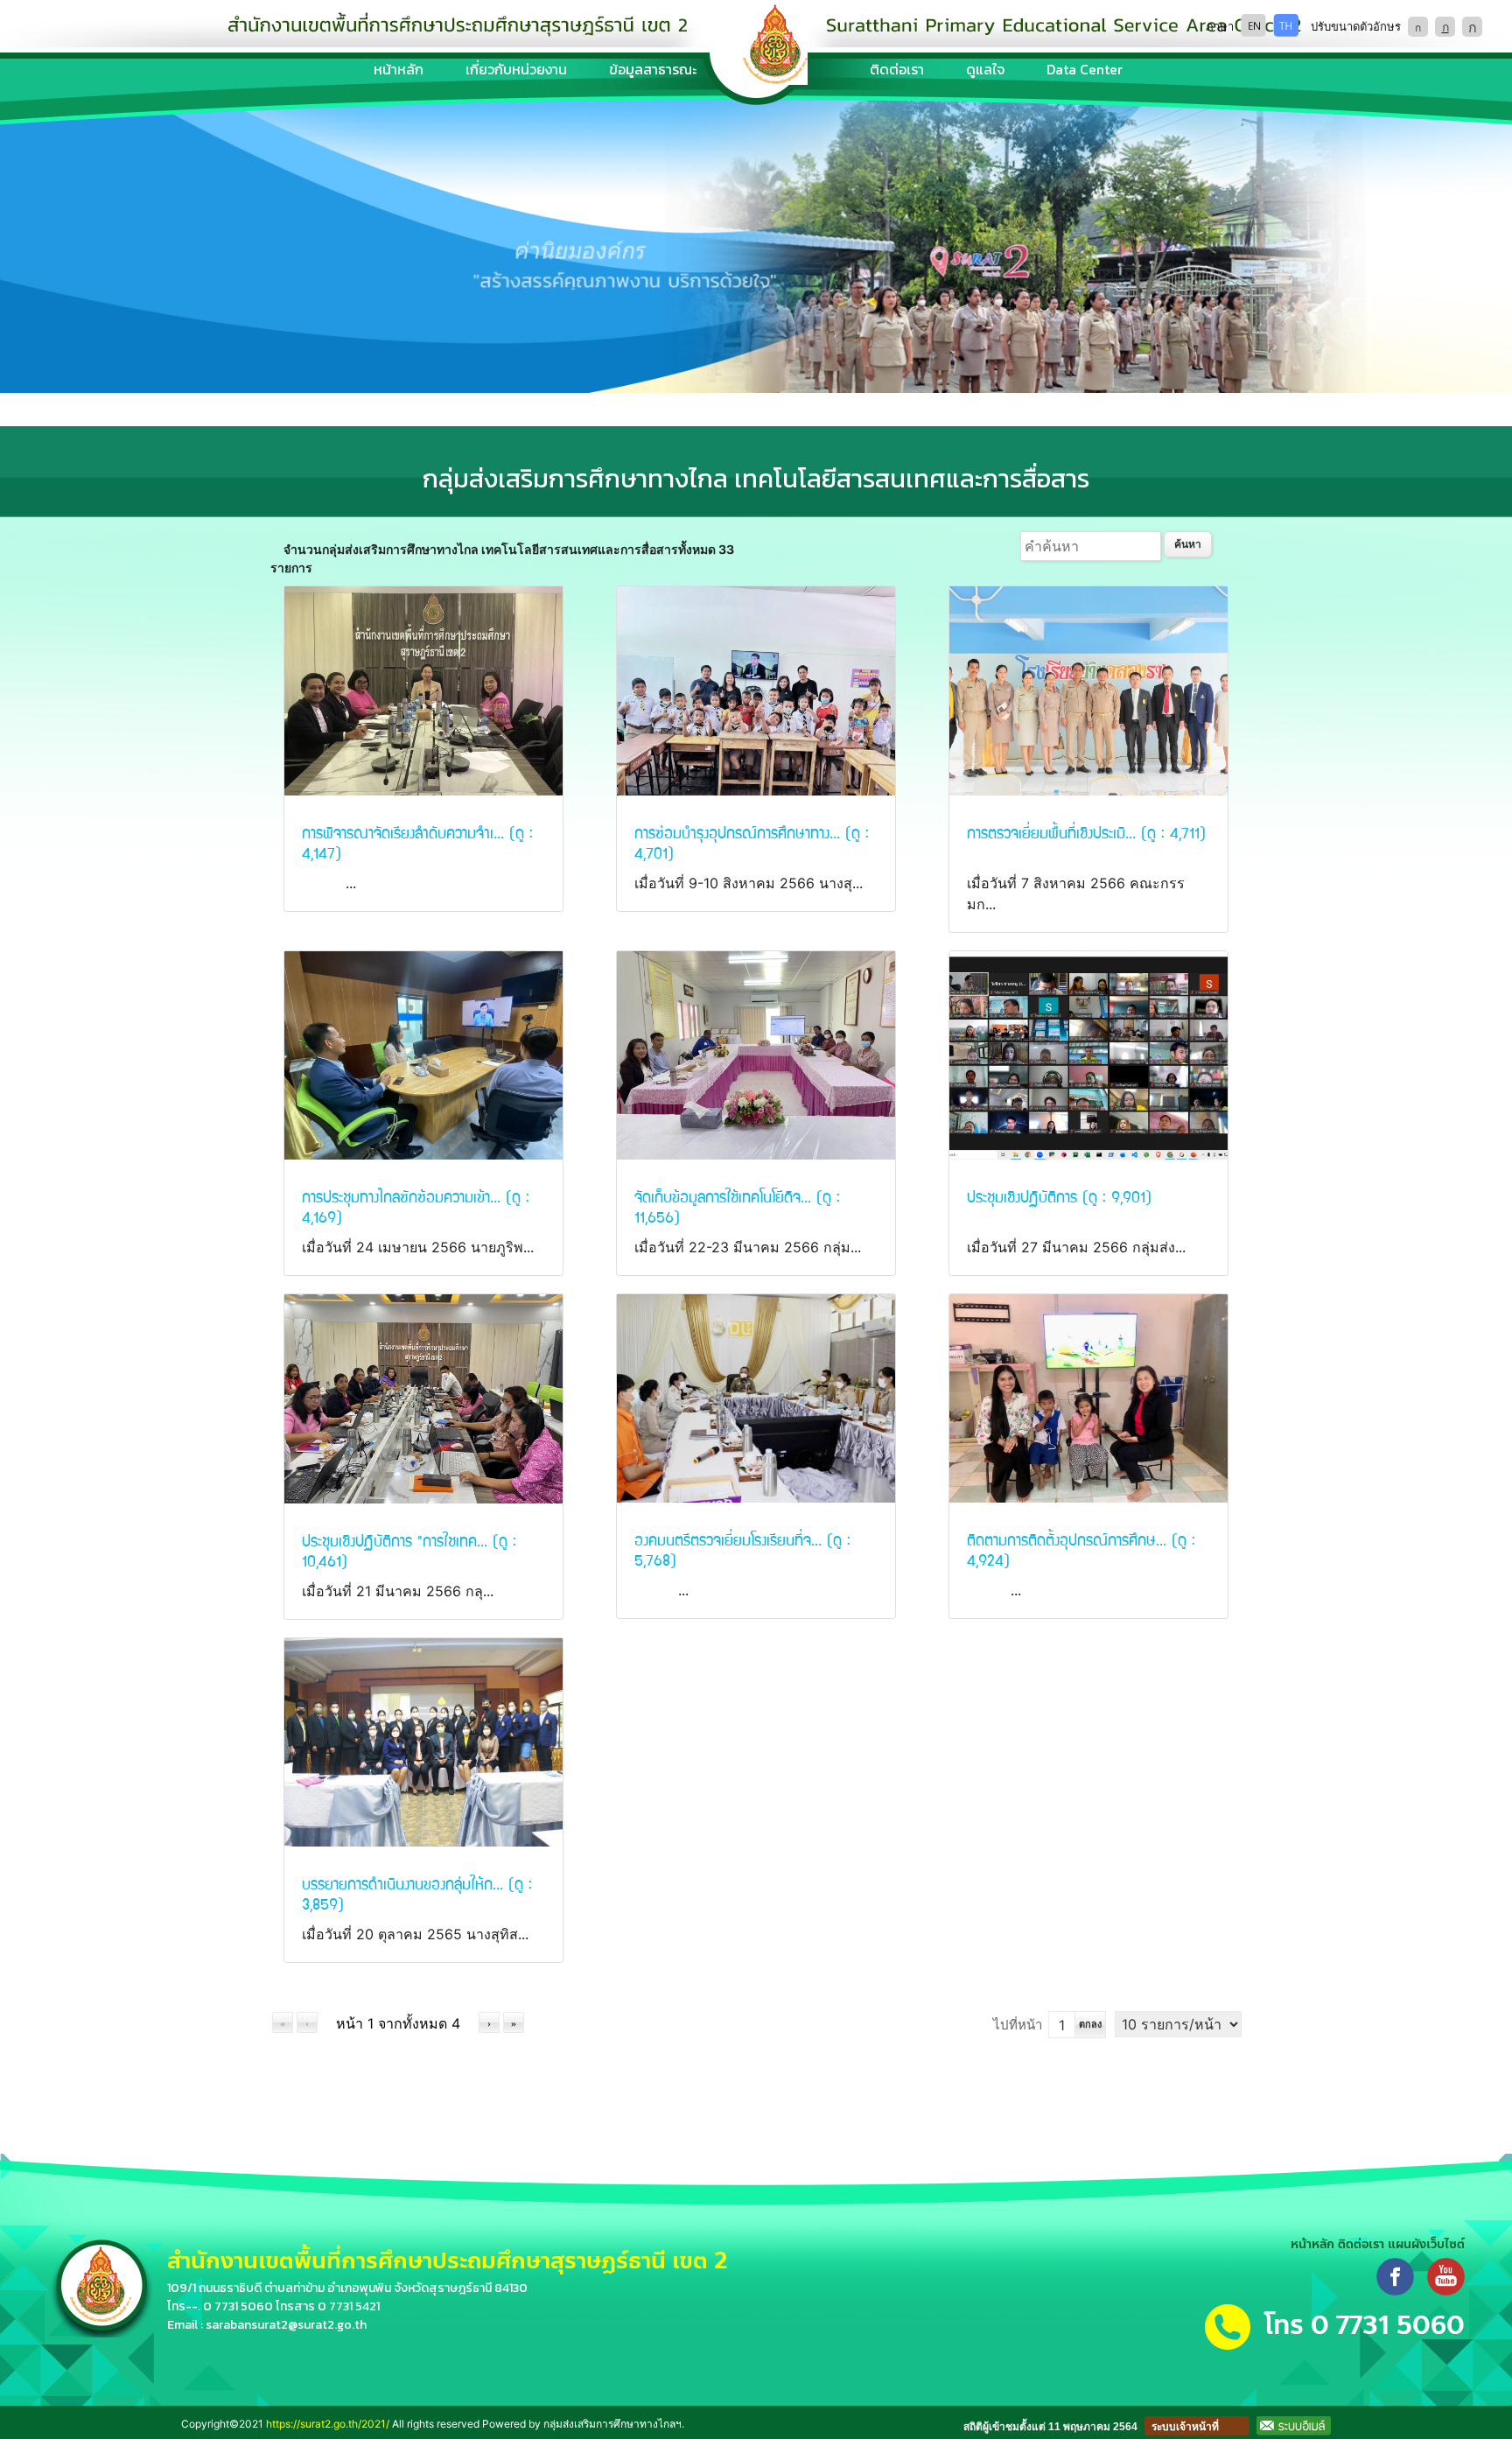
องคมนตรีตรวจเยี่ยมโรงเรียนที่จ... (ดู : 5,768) (742, 1549)
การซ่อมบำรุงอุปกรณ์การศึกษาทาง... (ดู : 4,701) (752, 842)
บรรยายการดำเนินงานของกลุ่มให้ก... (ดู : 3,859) (417, 1893)
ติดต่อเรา (897, 69)
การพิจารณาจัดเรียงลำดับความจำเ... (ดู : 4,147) (417, 842)
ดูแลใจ (985, 69)
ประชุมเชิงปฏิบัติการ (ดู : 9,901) (1059, 1196)
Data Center (1085, 69)
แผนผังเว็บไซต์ (1426, 2244)
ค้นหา (1188, 544)
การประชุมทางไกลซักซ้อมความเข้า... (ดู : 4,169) (416, 1206)
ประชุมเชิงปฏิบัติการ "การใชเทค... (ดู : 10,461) (409, 1550)
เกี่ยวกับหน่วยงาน (516, 69)
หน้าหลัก (399, 69)
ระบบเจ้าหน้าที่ (1185, 2427)
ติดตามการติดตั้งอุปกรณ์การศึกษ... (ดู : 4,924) (1081, 1549)
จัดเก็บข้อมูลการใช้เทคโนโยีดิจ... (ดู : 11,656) (737, 1206)
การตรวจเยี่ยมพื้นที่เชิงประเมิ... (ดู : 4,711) (1086, 832)
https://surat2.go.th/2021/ (328, 2424)
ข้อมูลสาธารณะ (653, 69)
